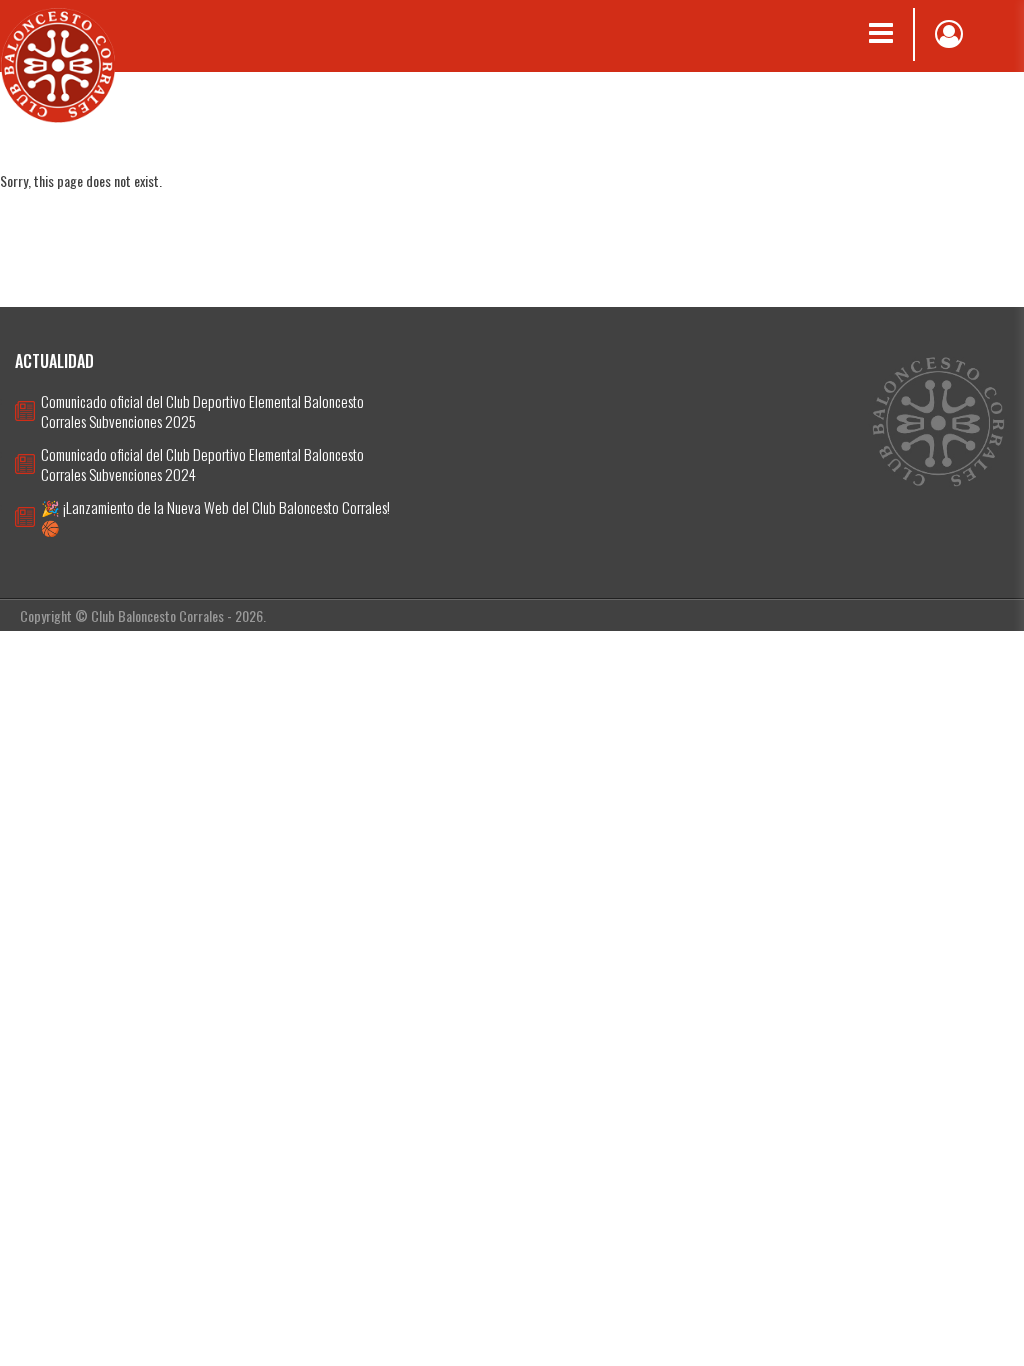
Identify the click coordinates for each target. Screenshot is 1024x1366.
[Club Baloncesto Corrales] (58, 63)
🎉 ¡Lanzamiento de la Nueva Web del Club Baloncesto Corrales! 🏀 (215, 517)
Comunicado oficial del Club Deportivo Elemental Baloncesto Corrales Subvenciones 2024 (202, 464)
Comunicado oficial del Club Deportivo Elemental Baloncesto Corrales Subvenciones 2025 (202, 411)
